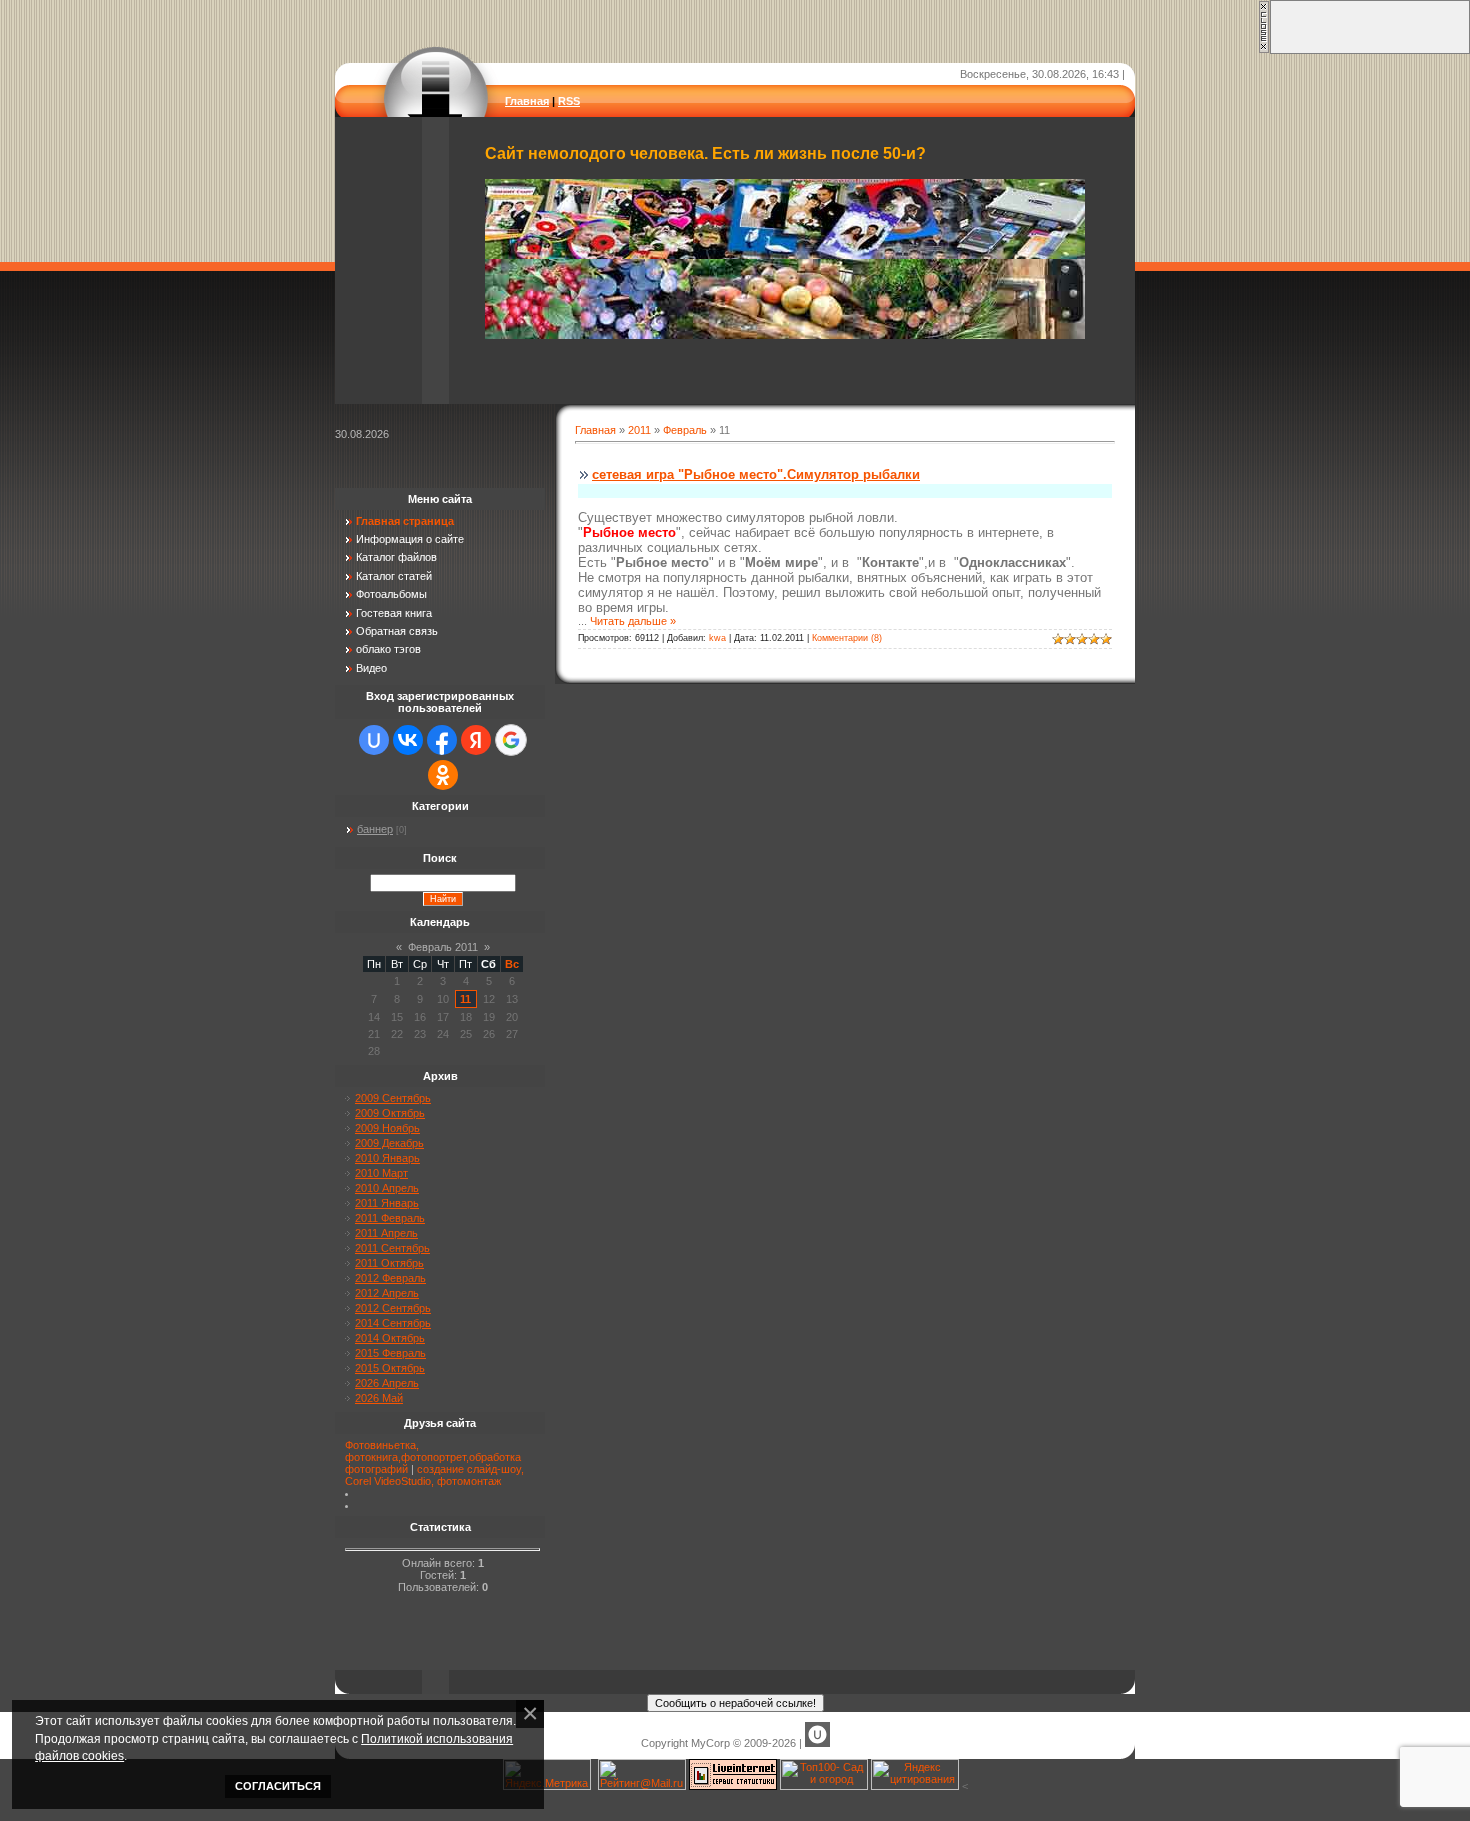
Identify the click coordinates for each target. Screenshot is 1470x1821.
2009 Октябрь (390, 1113)
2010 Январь (387, 1158)
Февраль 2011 (443, 947)
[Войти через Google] (511, 740)
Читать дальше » (633, 621)
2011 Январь (387, 1203)
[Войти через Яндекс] (476, 740)
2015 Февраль (390, 1353)
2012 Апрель (387, 1293)
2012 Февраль (390, 1278)
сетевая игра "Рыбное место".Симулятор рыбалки (756, 474)
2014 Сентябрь (393, 1323)
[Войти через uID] (374, 740)
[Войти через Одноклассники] (443, 775)
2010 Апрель (387, 1188)
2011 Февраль (390, 1218)
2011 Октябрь (389, 1263)
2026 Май (379, 1398)
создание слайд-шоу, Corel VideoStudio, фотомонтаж (434, 1475)
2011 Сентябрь (392, 1248)
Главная (527, 101)
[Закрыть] (1264, 50)
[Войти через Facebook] (442, 740)
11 (465, 999)
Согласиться (278, 1786)
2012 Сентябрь (393, 1308)
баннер (375, 829)
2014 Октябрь (390, 1338)
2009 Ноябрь (387, 1128)
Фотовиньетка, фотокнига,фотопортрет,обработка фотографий (433, 1457)
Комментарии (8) (847, 638)
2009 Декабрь (389, 1143)
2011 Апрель (386, 1233)
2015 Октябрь (390, 1368)
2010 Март (381, 1173)
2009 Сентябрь (393, 1098)
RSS (569, 101)
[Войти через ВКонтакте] (408, 740)
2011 (639, 430)
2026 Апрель (387, 1383)
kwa (717, 638)
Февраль (685, 430)
